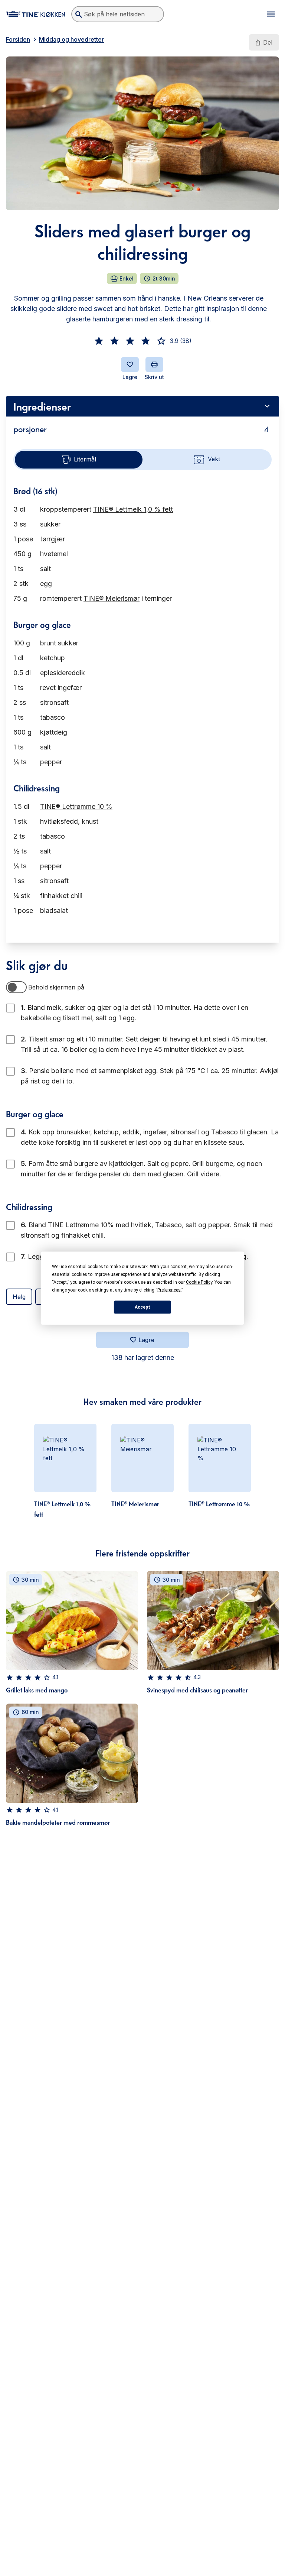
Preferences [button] (169, 1290)
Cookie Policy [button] (199, 1282)
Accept (142, 1307)
